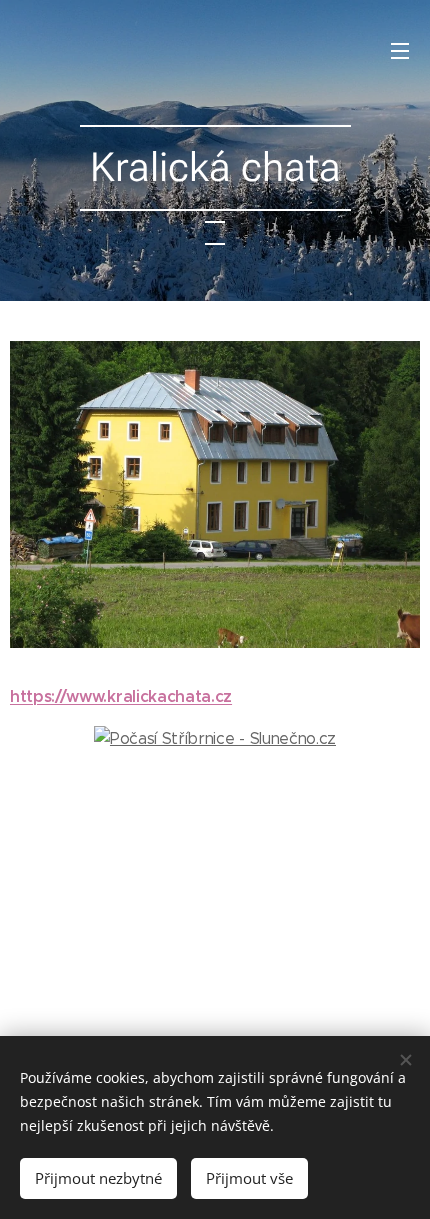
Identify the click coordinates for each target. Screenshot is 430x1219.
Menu (400, 50)
